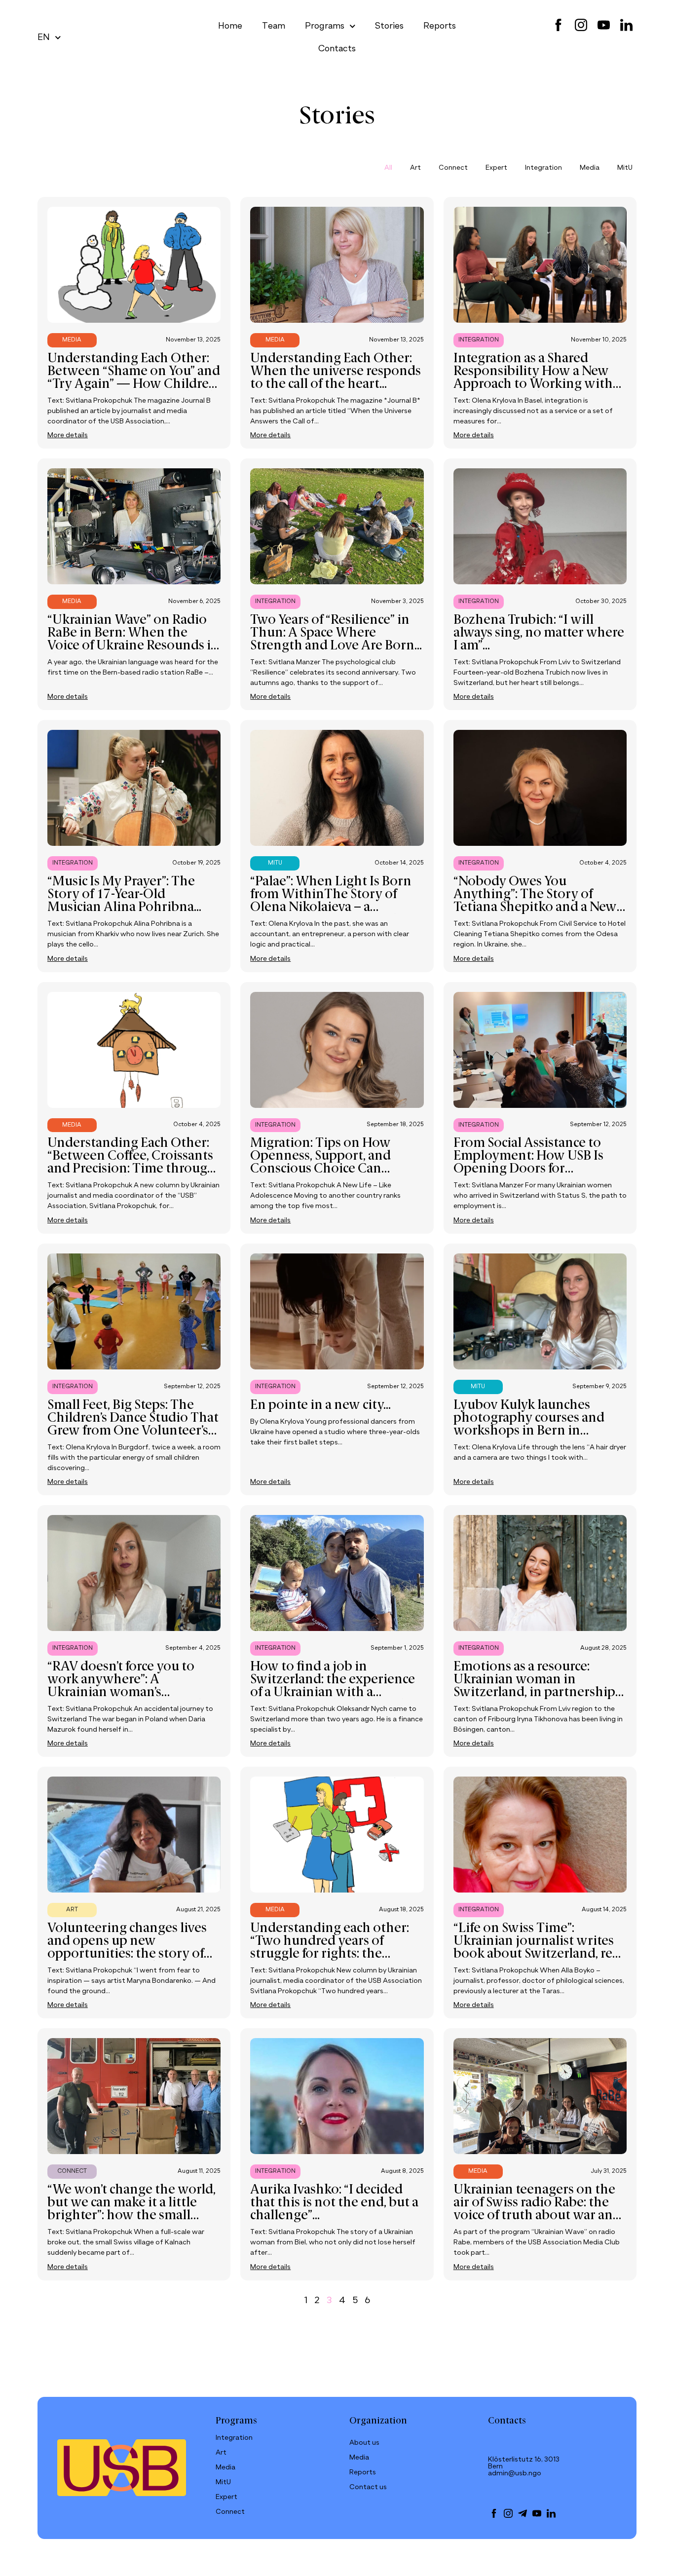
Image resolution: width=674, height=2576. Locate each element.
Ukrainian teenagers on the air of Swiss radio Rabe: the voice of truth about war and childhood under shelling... (537, 2209)
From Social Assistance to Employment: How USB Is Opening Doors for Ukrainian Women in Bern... (535, 1163)
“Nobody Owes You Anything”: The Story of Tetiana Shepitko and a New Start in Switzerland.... (535, 901)
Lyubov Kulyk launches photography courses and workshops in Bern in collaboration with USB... (529, 1425)
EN (44, 38)
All (388, 168)
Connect (453, 168)
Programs (325, 26)
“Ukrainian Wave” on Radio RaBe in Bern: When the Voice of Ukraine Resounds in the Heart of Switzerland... (133, 640)
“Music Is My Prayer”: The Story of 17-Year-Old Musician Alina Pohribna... (124, 895)
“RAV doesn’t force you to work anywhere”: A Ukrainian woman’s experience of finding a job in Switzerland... (134, 1693)
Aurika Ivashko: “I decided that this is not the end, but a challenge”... (334, 2203)
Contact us (368, 2487)
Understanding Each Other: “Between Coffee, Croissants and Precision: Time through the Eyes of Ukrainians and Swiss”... (131, 1169)
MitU (625, 168)
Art (415, 168)
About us (364, 2443)
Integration (543, 168)
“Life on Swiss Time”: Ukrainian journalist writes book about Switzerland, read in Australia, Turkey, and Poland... (540, 1954)
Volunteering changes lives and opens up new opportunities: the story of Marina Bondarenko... (127, 1948)
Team (274, 26)
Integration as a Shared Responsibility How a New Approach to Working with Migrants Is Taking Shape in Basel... (535, 384)
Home (230, 26)
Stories (389, 26)
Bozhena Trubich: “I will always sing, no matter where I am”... (539, 633)
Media (590, 168)
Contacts (337, 49)
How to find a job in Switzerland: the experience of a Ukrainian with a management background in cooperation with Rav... (334, 1693)
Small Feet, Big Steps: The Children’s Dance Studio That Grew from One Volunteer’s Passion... (133, 1425)
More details (68, 435)
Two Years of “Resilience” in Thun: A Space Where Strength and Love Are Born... (336, 633)
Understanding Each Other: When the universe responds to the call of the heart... (336, 372)
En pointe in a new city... (320, 1405)
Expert (496, 168)
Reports (440, 26)
